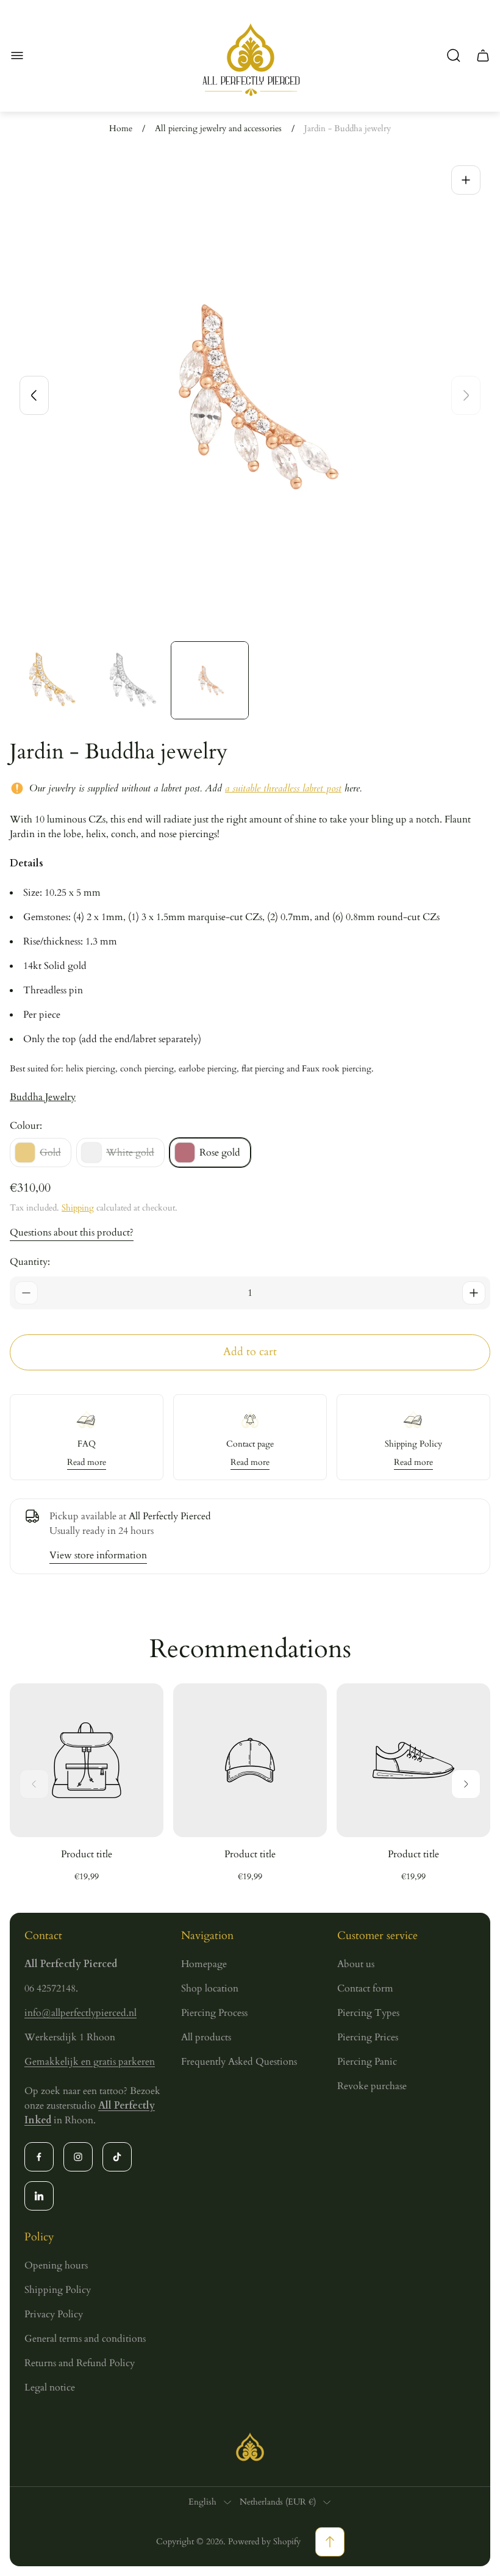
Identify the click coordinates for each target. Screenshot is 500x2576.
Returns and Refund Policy (80, 2363)
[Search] (454, 56)
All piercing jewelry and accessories (218, 129)
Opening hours (56, 2265)
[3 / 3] (210, 680)
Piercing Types (368, 2013)
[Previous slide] (34, 395)
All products (206, 2037)
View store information (98, 1555)
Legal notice (50, 2387)
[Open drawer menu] (17, 56)
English (202, 2502)
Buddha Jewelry (43, 1097)
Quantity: (30, 1262)
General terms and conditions (85, 2339)
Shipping (78, 1208)
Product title (87, 1854)
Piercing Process (214, 2013)
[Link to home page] (250, 2447)
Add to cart (250, 1352)
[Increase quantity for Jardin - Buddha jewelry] (474, 1293)
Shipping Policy (58, 2290)
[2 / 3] (129, 680)
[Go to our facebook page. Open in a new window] (39, 2157)
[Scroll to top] (330, 2542)
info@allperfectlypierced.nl (80, 2013)
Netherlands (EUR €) (278, 2502)
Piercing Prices (368, 2037)
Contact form (365, 1988)
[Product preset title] (87, 1760)
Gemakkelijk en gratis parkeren (90, 2062)
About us (356, 1964)
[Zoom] (466, 180)
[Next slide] (466, 395)
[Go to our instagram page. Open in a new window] (78, 2157)
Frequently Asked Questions (239, 2062)
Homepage (204, 1964)
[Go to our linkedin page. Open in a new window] (39, 2196)
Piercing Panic (367, 2062)
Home (121, 129)
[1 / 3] (49, 680)
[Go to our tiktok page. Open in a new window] (117, 2157)
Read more (87, 1462)
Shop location (210, 1988)
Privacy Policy (54, 2314)
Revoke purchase (372, 2086)
